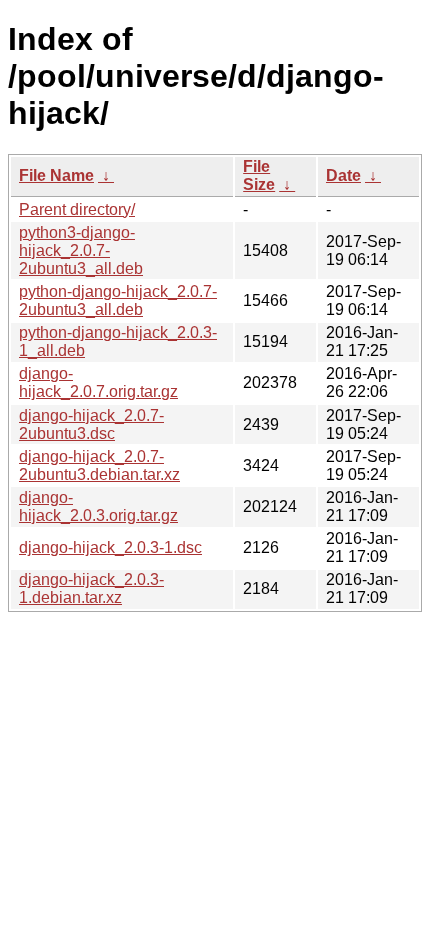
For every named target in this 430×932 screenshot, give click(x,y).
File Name (56, 175)
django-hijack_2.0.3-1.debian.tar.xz (91, 588)
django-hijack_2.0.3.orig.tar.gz (98, 506)
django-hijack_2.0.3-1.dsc (110, 547)
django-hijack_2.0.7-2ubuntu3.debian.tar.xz (99, 465)
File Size (259, 175)
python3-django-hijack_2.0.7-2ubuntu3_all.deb (81, 250)
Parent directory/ (77, 209)
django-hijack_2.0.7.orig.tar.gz (98, 382)
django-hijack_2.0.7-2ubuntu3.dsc (91, 424)
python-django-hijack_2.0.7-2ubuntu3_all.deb (118, 300)
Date (343, 175)
